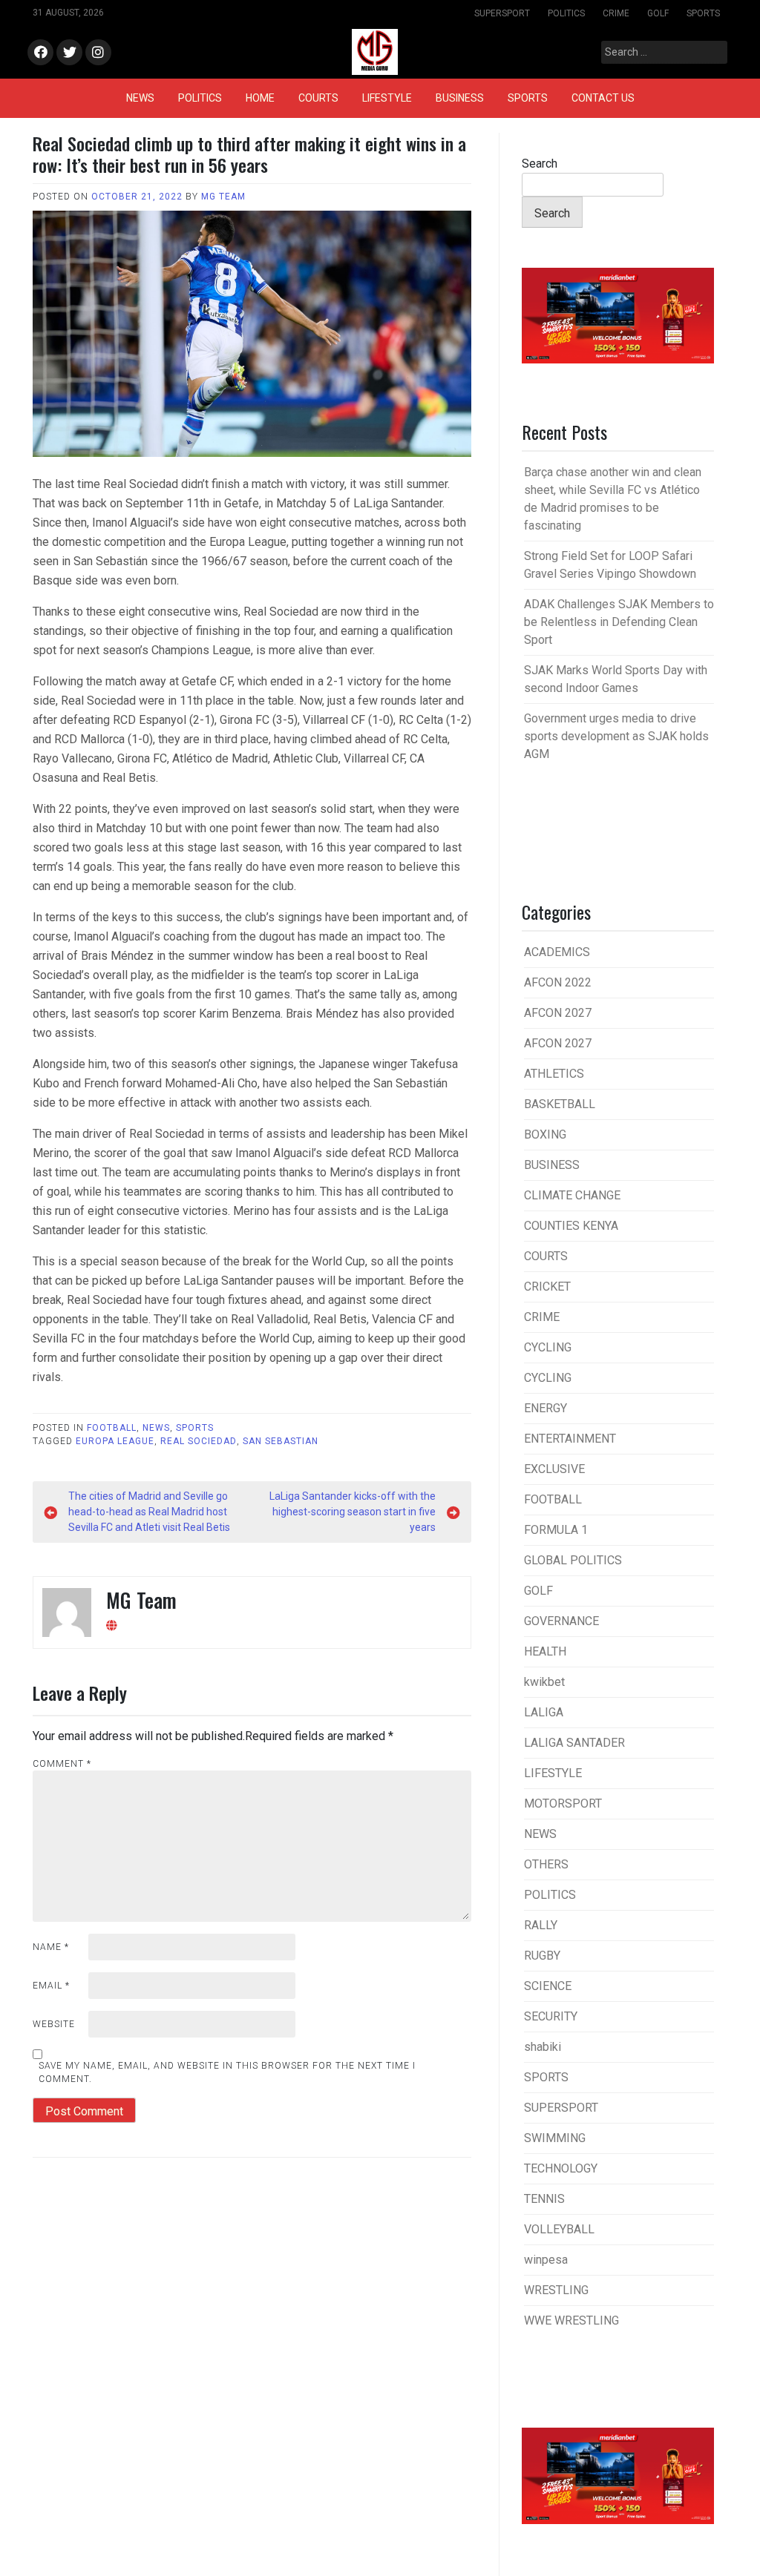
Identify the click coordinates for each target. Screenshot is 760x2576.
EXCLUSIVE (554, 1469)
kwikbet (544, 1682)
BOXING (545, 1134)
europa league (115, 1441)
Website (54, 2024)
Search (540, 164)
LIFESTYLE (387, 98)
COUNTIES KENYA (571, 1226)
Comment (62, 1764)
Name (51, 1947)
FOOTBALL (112, 1428)
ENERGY (546, 1408)
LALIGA (544, 1712)
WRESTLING (556, 2290)
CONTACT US (603, 98)
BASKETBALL (560, 1104)
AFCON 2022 (558, 982)
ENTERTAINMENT (570, 1439)
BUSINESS (460, 98)
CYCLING (548, 1347)
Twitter (69, 53)
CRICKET (547, 1287)
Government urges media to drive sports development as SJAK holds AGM (616, 736)
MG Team (223, 197)
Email (51, 1986)
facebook (40, 53)
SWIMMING (555, 2138)
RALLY (541, 1925)
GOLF (658, 13)
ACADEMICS (557, 952)
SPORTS (703, 13)
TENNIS (544, 2199)
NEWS (140, 98)
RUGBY (542, 1956)
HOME (260, 98)
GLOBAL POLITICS (573, 1560)
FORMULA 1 (556, 1530)
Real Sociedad (199, 1441)
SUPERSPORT (502, 13)
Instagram (98, 53)
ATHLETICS (554, 1074)
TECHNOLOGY (561, 2168)
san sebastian (281, 1441)
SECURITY (551, 2016)
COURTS (318, 98)
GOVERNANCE (561, 1621)
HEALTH (545, 1651)
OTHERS (546, 1864)
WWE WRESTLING (571, 2320)
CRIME (616, 13)
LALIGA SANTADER (574, 1743)
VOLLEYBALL (559, 2229)
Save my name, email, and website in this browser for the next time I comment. (227, 2072)
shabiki (543, 2047)
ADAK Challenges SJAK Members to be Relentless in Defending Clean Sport (619, 622)
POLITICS (566, 13)
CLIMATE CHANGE (572, 1195)
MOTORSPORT (563, 1803)
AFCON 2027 (558, 1013)
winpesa (546, 2260)
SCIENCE (548, 1986)
